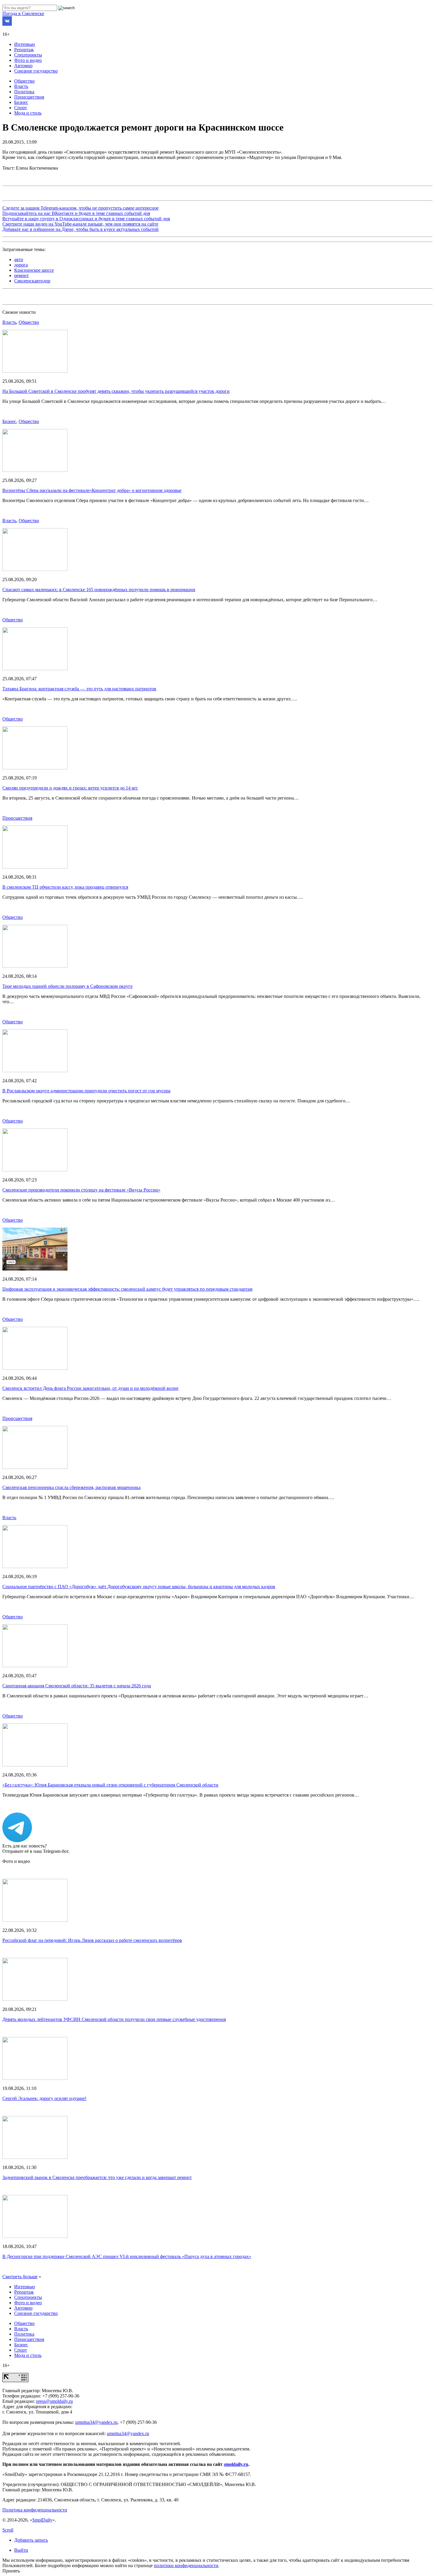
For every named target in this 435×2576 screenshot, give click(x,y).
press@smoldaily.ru (54, 2401)
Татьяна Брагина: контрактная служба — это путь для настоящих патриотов (79, 689)
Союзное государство (36, 71)
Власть (21, 86)
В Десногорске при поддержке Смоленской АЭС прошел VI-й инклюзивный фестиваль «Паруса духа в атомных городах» (127, 2256)
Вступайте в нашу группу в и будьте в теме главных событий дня (86, 219)
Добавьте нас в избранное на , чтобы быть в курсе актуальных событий (80, 229)
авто (19, 259)
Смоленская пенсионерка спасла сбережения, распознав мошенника (71, 1487)
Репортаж (24, 50)
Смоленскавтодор (32, 281)
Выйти (21, 2550)
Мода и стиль (28, 113)
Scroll (8, 2530)
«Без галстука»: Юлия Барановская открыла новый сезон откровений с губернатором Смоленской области (110, 1785)
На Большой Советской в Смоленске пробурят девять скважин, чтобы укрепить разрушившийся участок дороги (116, 391)
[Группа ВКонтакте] (7, 24)
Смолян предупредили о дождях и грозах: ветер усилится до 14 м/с (70, 788)
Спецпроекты (28, 55)
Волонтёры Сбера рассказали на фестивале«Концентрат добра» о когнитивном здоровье (92, 490)
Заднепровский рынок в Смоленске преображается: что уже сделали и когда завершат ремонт (97, 2177)
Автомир (23, 66)
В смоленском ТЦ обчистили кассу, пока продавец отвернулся (65, 887)
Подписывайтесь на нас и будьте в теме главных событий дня (76, 213)
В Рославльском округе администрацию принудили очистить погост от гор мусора (86, 1091)
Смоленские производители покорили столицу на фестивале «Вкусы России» (81, 1190)
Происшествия (29, 97)
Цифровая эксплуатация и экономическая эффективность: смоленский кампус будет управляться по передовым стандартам (127, 1289)
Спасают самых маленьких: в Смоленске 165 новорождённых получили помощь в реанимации (99, 590)
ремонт (21, 275)
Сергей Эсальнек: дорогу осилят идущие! (44, 2098)
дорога (21, 265)
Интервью (25, 44)
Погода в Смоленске (23, 13)
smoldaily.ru (236, 2464)
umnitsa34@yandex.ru (96, 2422)
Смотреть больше (20, 2277)
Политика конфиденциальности (35, 2510)
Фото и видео (28, 60)
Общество (24, 81)
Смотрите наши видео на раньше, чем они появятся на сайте (80, 224)
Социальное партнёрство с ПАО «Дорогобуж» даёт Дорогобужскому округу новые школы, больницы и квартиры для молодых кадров (139, 1587)
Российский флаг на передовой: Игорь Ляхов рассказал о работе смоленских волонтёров (92, 1940)
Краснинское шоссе (34, 270)
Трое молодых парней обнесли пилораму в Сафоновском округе (67, 986)
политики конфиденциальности (186, 2565)
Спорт (21, 108)
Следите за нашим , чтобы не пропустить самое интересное (80, 208)
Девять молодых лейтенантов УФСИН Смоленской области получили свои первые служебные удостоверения (114, 2019)
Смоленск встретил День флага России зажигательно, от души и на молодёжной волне (90, 1388)
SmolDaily (42, 2520)
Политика (24, 92)
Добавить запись (31, 2540)
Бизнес (21, 102)
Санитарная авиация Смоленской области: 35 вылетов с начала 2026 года (77, 1686)
